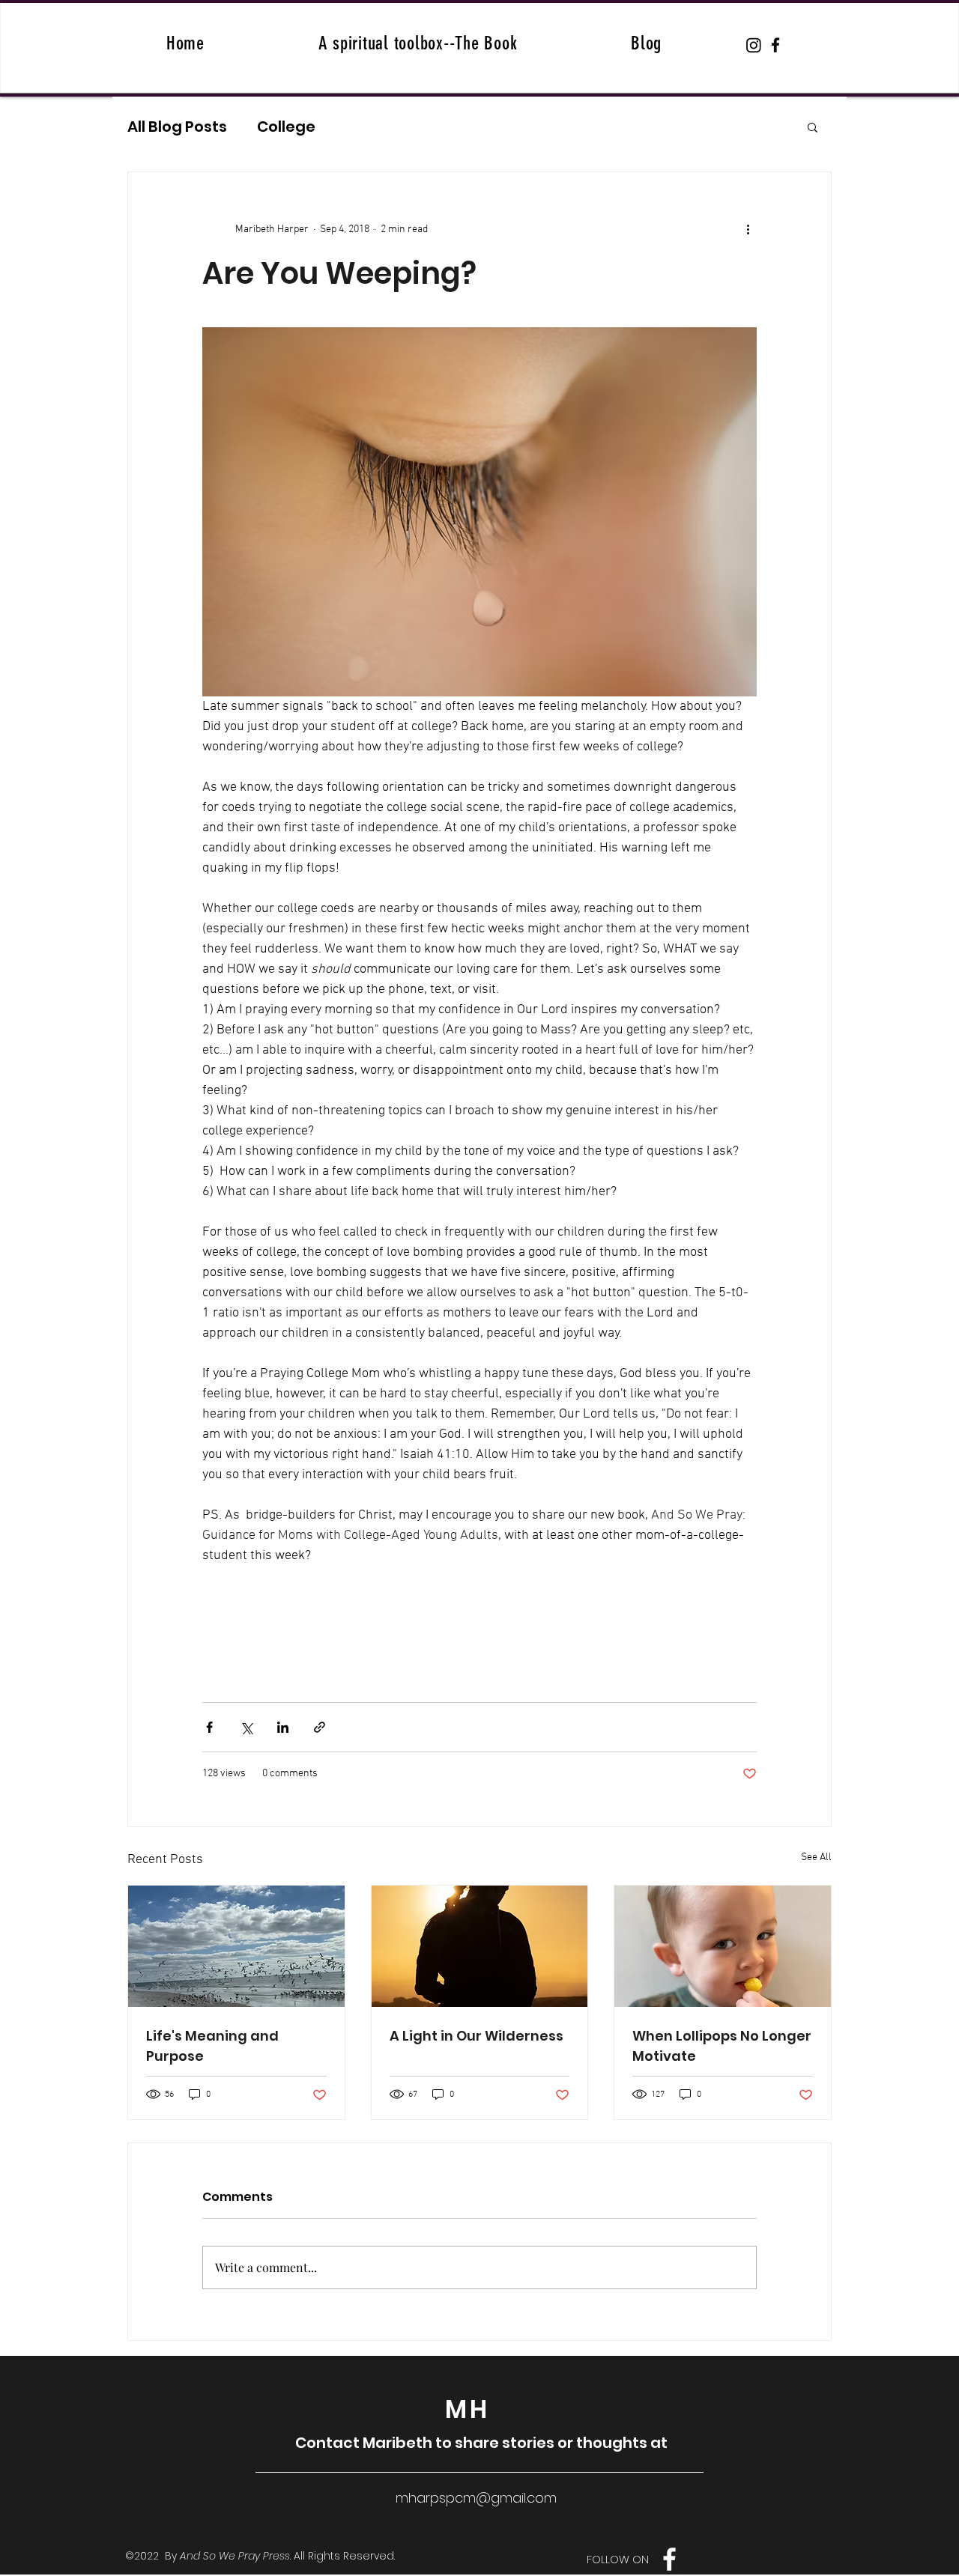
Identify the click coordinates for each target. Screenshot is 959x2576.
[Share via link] (320, 1727)
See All (816, 1857)
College (286, 127)
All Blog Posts (177, 127)
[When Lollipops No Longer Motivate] (723, 1946)
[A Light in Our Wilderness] (480, 1946)
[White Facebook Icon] (669, 2559)
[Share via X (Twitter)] (246, 1727)
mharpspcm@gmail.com (476, 2498)
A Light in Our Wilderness (477, 2036)
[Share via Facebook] (209, 1727)
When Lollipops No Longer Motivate (722, 2046)
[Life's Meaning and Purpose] (236, 1946)
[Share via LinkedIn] (283, 1727)
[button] (813, 127)
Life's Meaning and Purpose (212, 2046)
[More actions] (748, 229)
